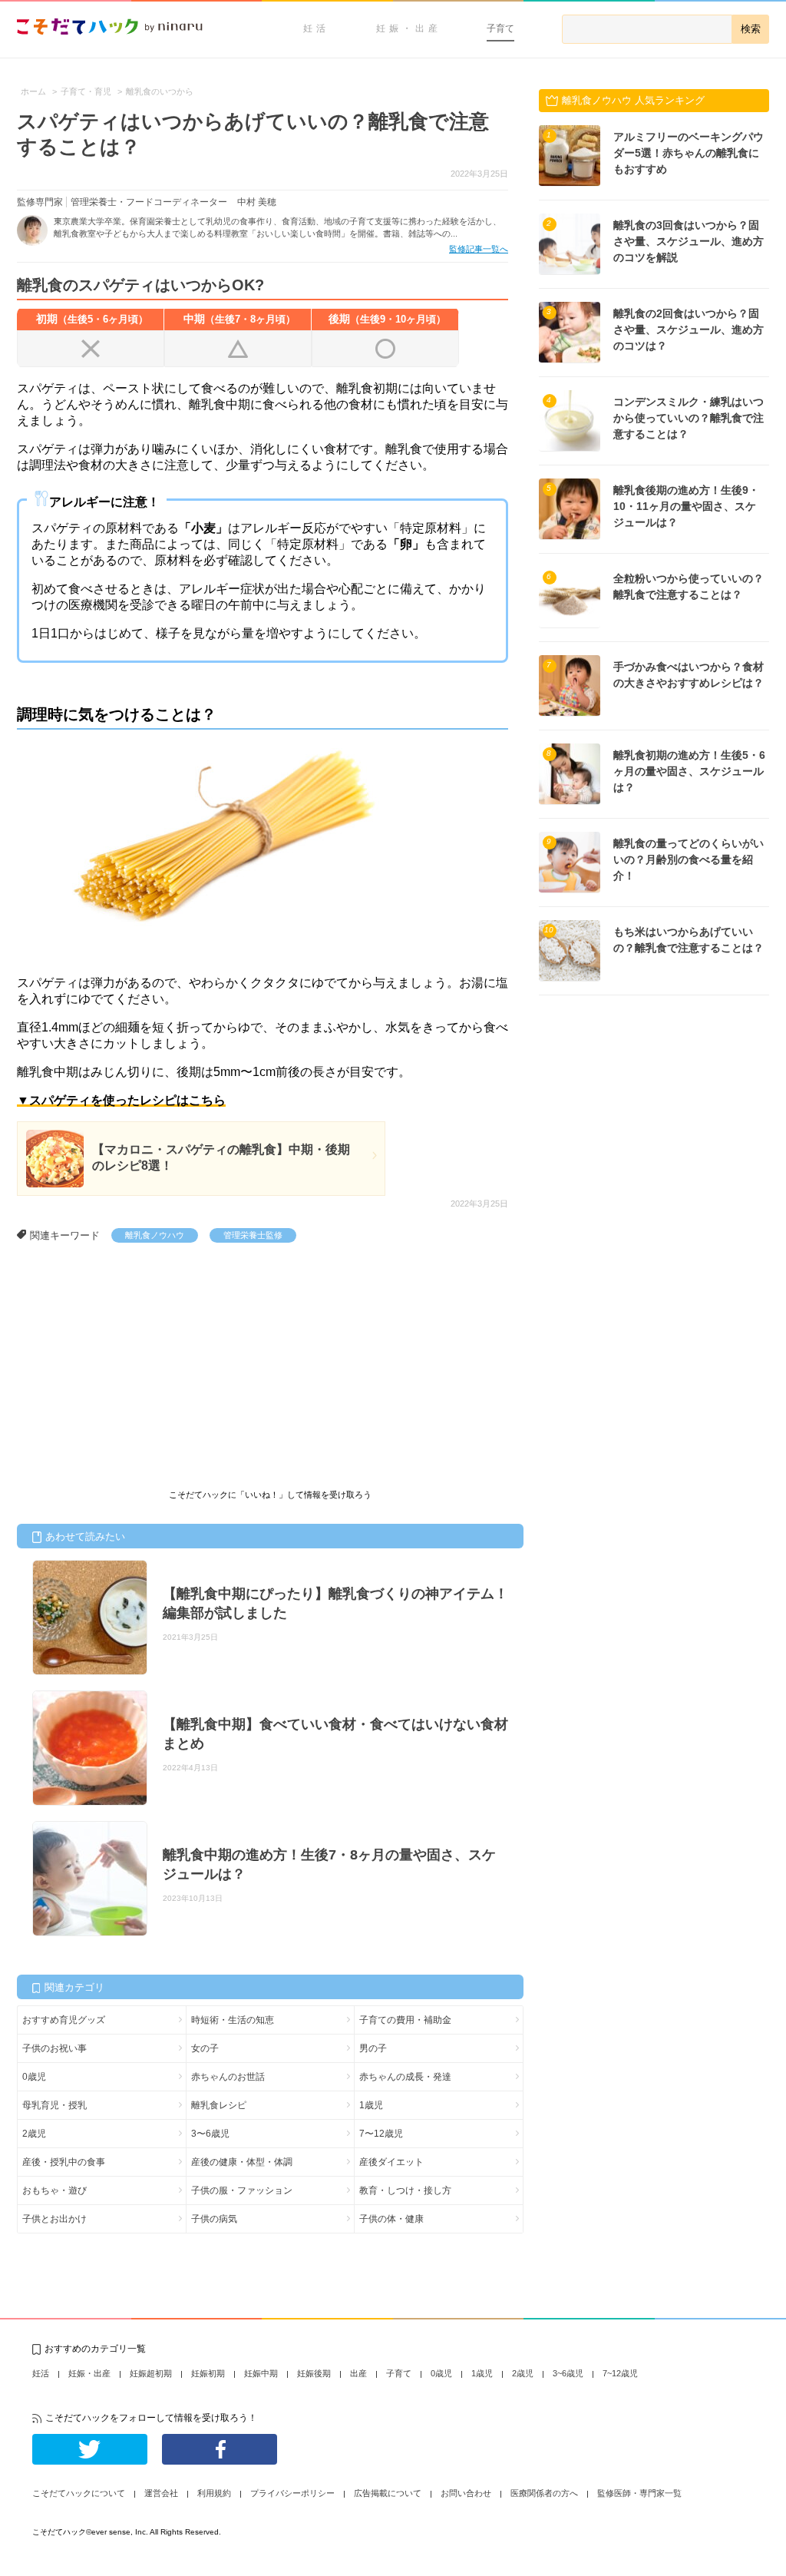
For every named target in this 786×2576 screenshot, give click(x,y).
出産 (358, 2373)
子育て (500, 28)
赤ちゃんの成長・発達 (405, 2077)
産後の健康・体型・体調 (242, 2162)
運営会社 (161, 2493)
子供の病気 (214, 2219)
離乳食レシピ (219, 2105)
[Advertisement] (132, 1358)
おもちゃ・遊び (54, 2190)
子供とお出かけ (54, 2219)
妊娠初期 (208, 2373)
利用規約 (214, 2493)
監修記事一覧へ (479, 249)
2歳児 (34, 2134)
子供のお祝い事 (54, 2048)
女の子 (205, 2048)
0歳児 (34, 2077)
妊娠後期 (314, 2373)
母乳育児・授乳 (54, 2105)
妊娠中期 (261, 2373)
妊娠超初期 (151, 2373)
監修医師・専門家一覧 (639, 2493)
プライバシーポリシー (292, 2493)
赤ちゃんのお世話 (228, 2077)
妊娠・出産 (409, 28)
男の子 (373, 2048)
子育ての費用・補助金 (405, 2020)
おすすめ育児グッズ (64, 2020)
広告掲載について (388, 2493)
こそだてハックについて (79, 2493)
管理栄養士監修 (253, 1235)
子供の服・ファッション (242, 2190)
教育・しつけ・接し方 (405, 2190)
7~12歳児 (620, 2373)
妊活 (316, 28)
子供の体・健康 (391, 2219)
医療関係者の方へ (544, 2493)
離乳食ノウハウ (155, 1235)
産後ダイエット (391, 2162)
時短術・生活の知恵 (233, 2020)
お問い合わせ (466, 2493)
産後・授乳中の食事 (64, 2162)
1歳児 (371, 2105)
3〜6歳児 (210, 2134)
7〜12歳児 (381, 2134)
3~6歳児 (568, 2373)
